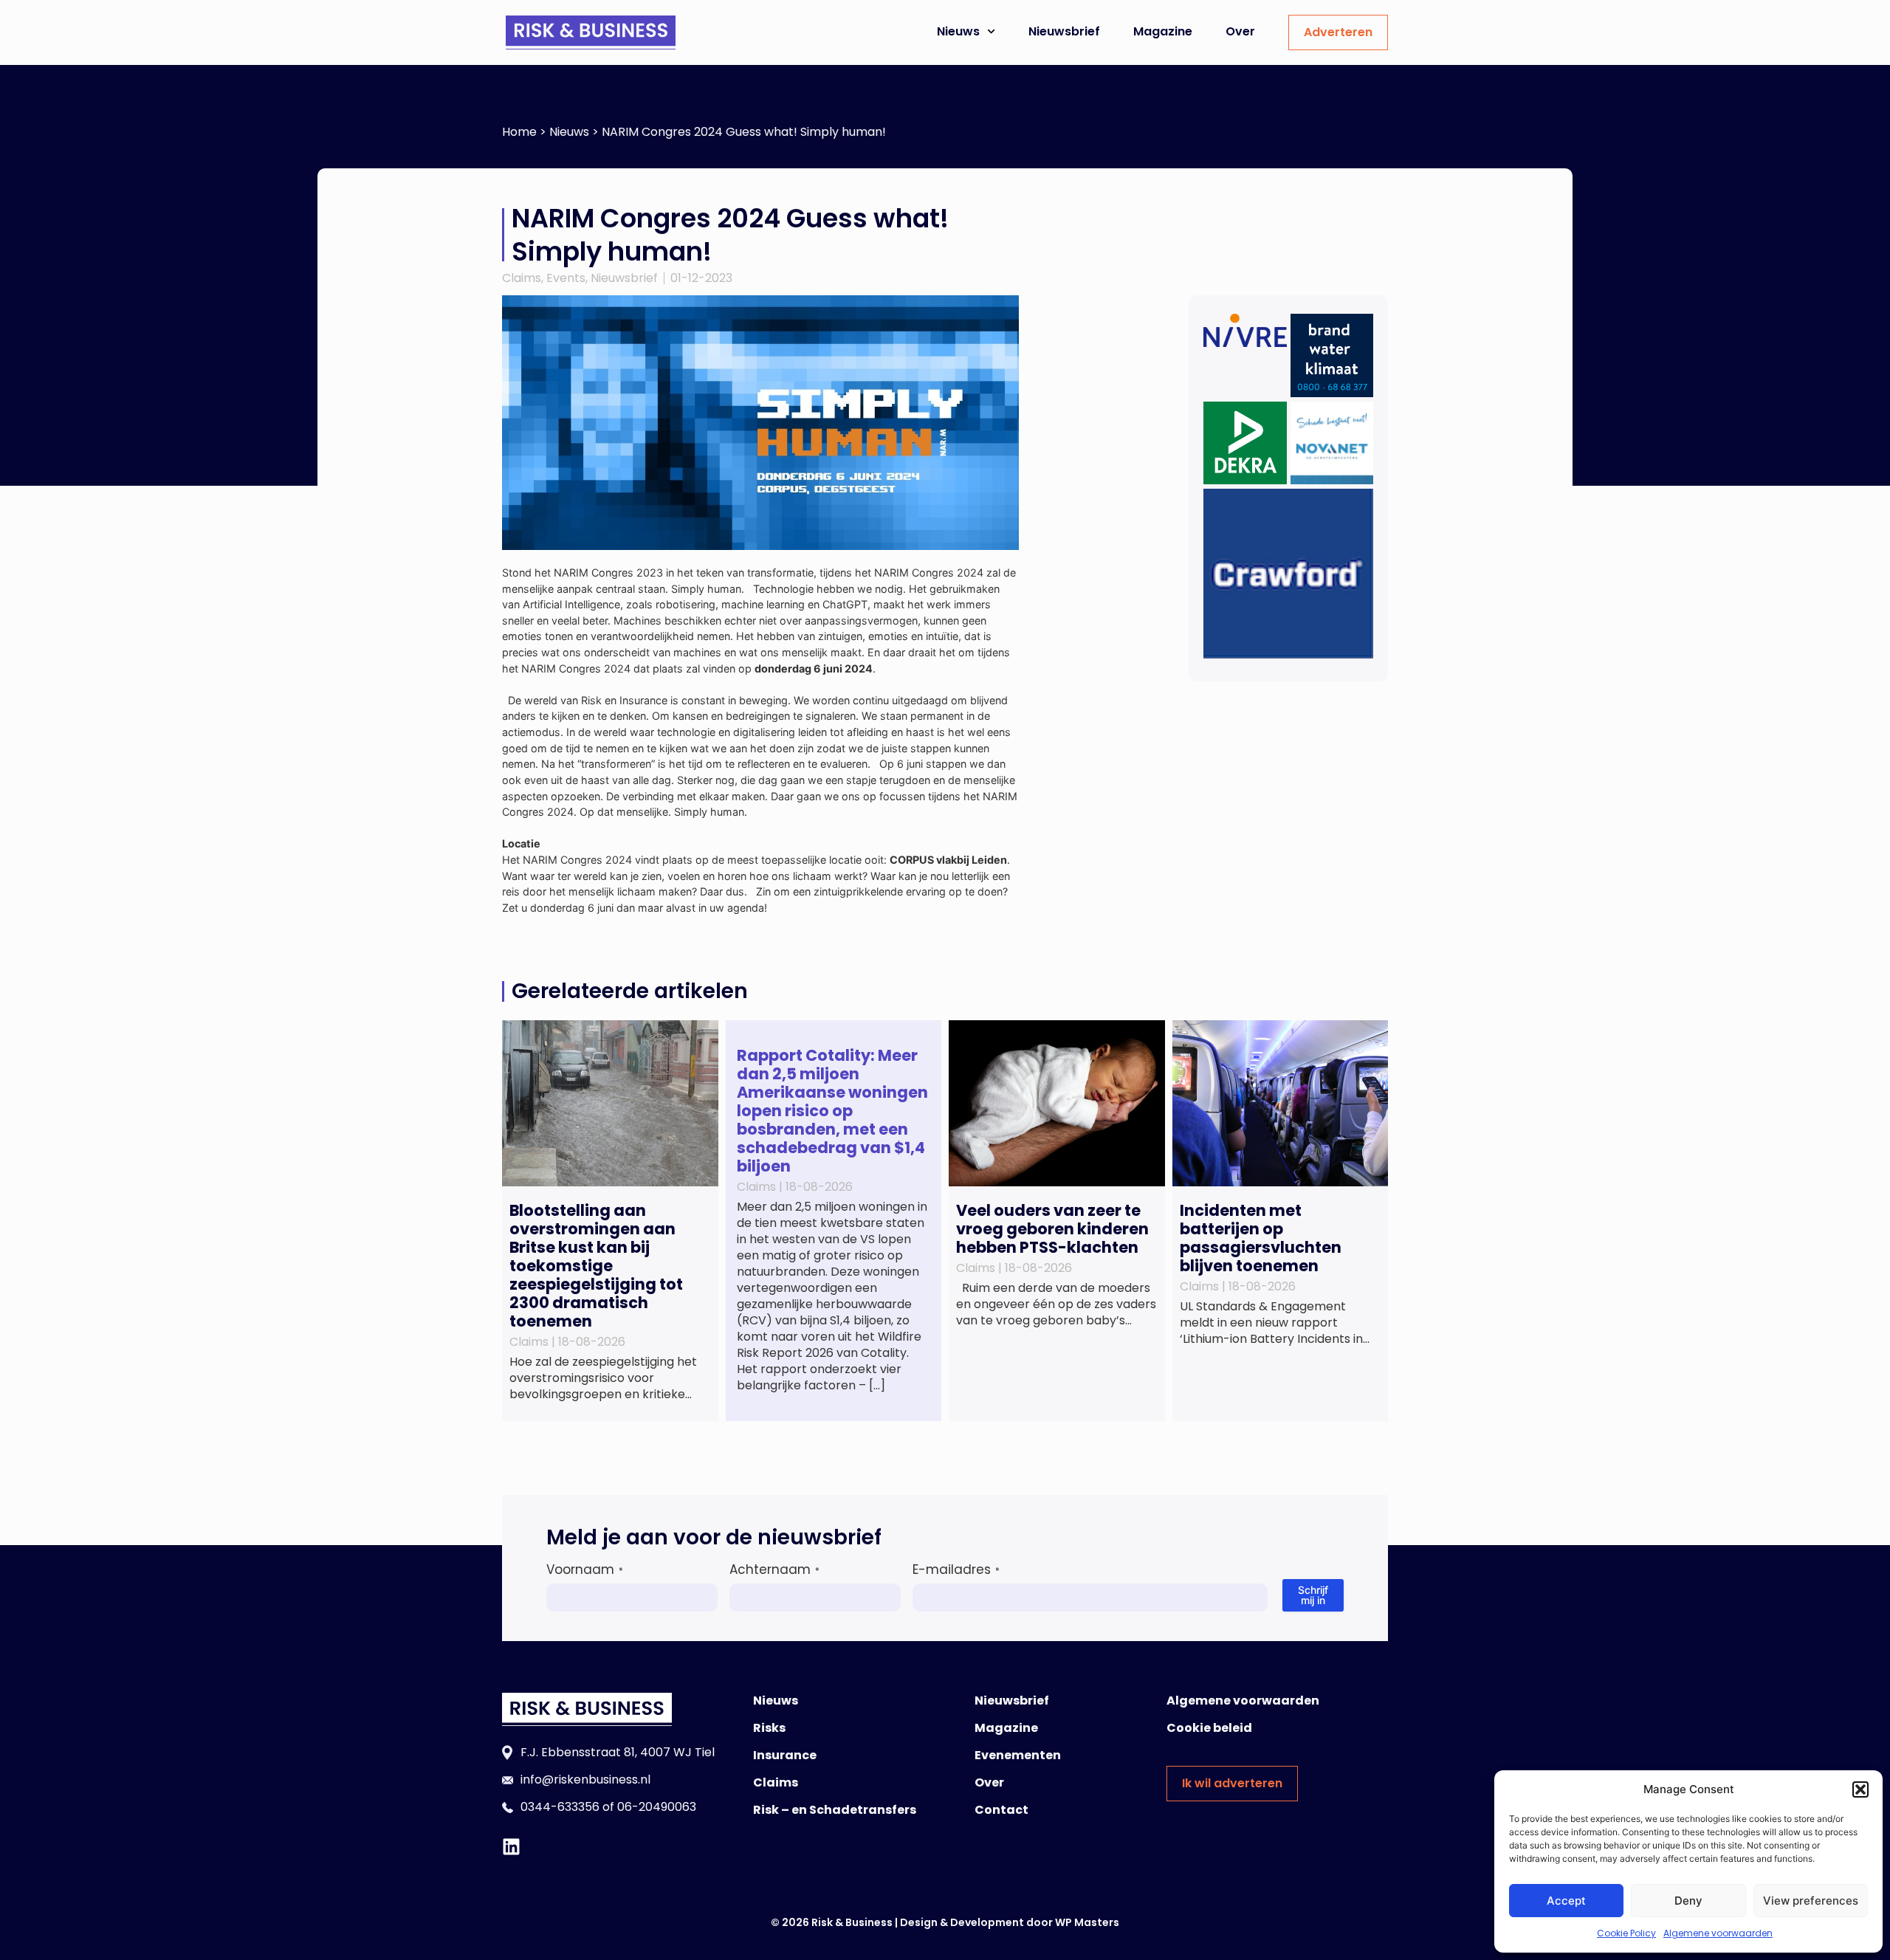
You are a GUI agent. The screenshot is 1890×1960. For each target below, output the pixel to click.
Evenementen (1018, 1755)
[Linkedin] (511, 1847)
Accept (1566, 1901)
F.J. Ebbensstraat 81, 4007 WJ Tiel (618, 1752)
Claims (522, 278)
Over (1240, 31)
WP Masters (1087, 1922)
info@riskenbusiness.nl (585, 1780)
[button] (1860, 1789)
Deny (1688, 1901)
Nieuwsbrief (1064, 31)
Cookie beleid (1209, 1728)
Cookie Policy (1626, 1933)
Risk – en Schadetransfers (835, 1810)
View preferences (1811, 1901)
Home (519, 132)
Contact (1001, 1810)
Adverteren (1338, 32)
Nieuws (958, 31)
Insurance (785, 1755)
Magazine (1163, 31)
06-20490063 (657, 1807)
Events (566, 278)
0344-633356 (560, 1807)
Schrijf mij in (1313, 1595)
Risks (769, 1728)
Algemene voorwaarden (1718, 1933)
